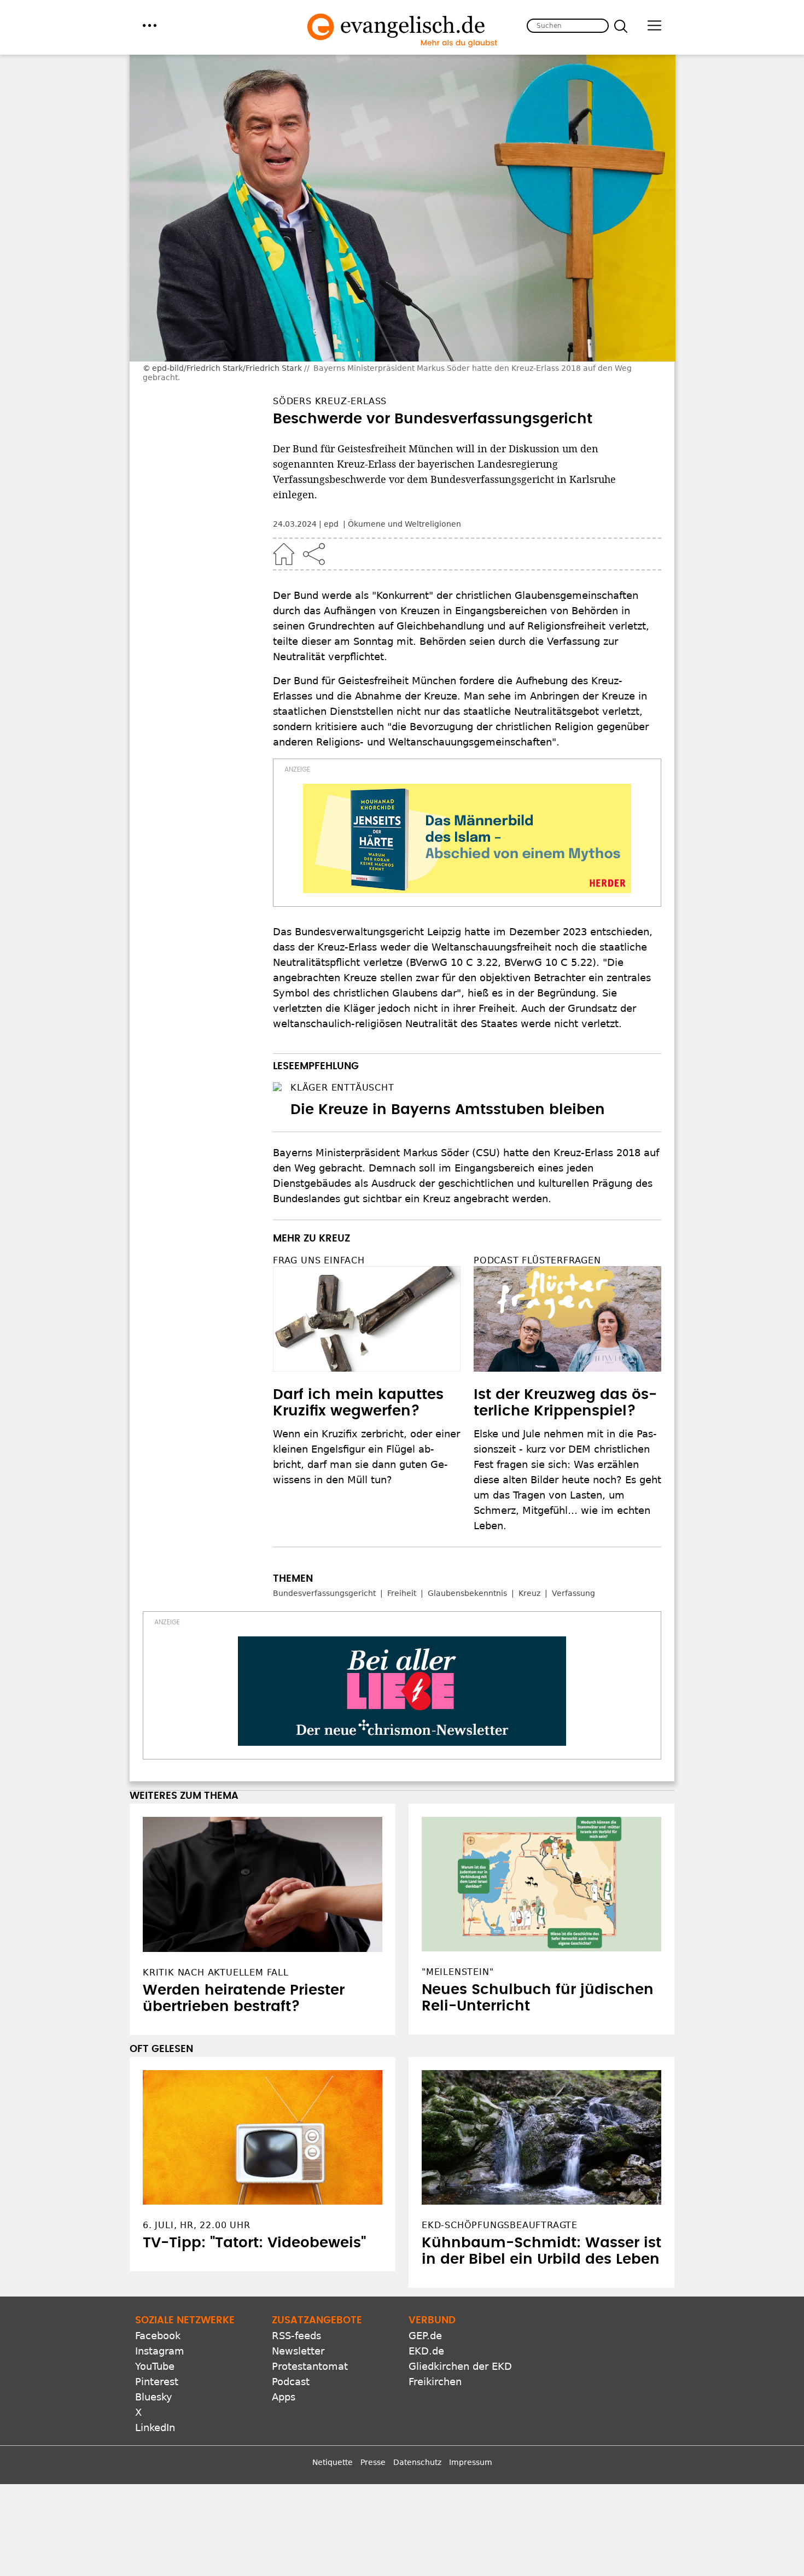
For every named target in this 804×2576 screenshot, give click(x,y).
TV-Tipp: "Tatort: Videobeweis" (254, 2243)
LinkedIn (155, 2428)
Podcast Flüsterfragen (537, 1260)
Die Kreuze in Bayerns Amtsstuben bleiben (448, 1110)
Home (284, 554)
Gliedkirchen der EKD (460, 2366)
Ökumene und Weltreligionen (404, 524)
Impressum (471, 2462)
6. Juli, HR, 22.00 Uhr (197, 2225)
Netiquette (333, 2462)
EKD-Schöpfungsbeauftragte (500, 2225)
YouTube (155, 2366)
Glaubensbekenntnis (467, 1593)
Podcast (291, 2382)
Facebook (158, 2336)
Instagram (160, 2351)
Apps (284, 2397)
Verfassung (573, 1593)
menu (150, 25)
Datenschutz (417, 2462)
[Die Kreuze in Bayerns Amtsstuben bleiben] (277, 1087)
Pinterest (157, 2382)
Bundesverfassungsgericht (324, 1593)
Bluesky (154, 2397)
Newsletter (298, 2351)
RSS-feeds (296, 2336)
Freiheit (402, 1593)
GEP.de (425, 2336)
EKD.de (426, 2351)
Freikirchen (435, 2382)
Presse (373, 2462)
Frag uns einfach (319, 1260)
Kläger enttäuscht (342, 1088)
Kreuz (529, 1593)
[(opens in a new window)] (467, 838)
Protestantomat (310, 2366)
